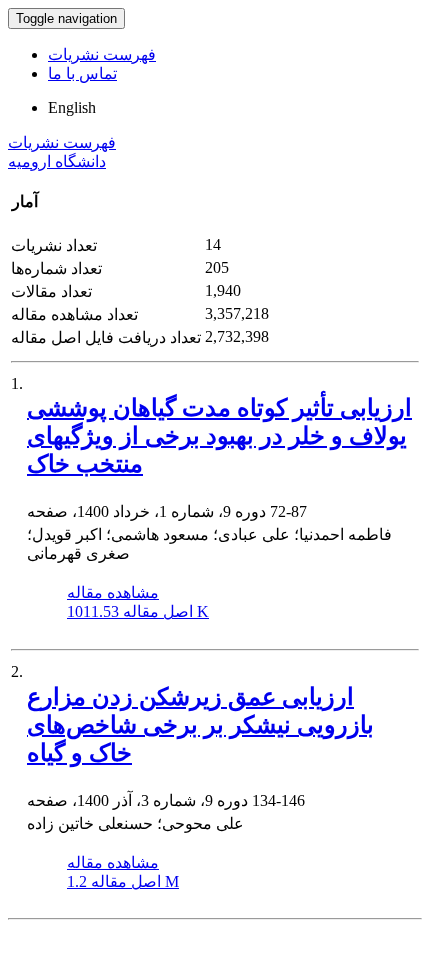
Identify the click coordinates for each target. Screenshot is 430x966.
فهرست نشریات (102, 54)
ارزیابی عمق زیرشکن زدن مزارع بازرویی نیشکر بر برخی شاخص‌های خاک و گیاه (200, 725)
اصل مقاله (138, 611)
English (72, 107)
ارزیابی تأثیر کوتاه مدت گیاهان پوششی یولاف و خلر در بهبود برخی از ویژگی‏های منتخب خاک (219, 436)
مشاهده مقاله (113, 592)
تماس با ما (82, 73)
